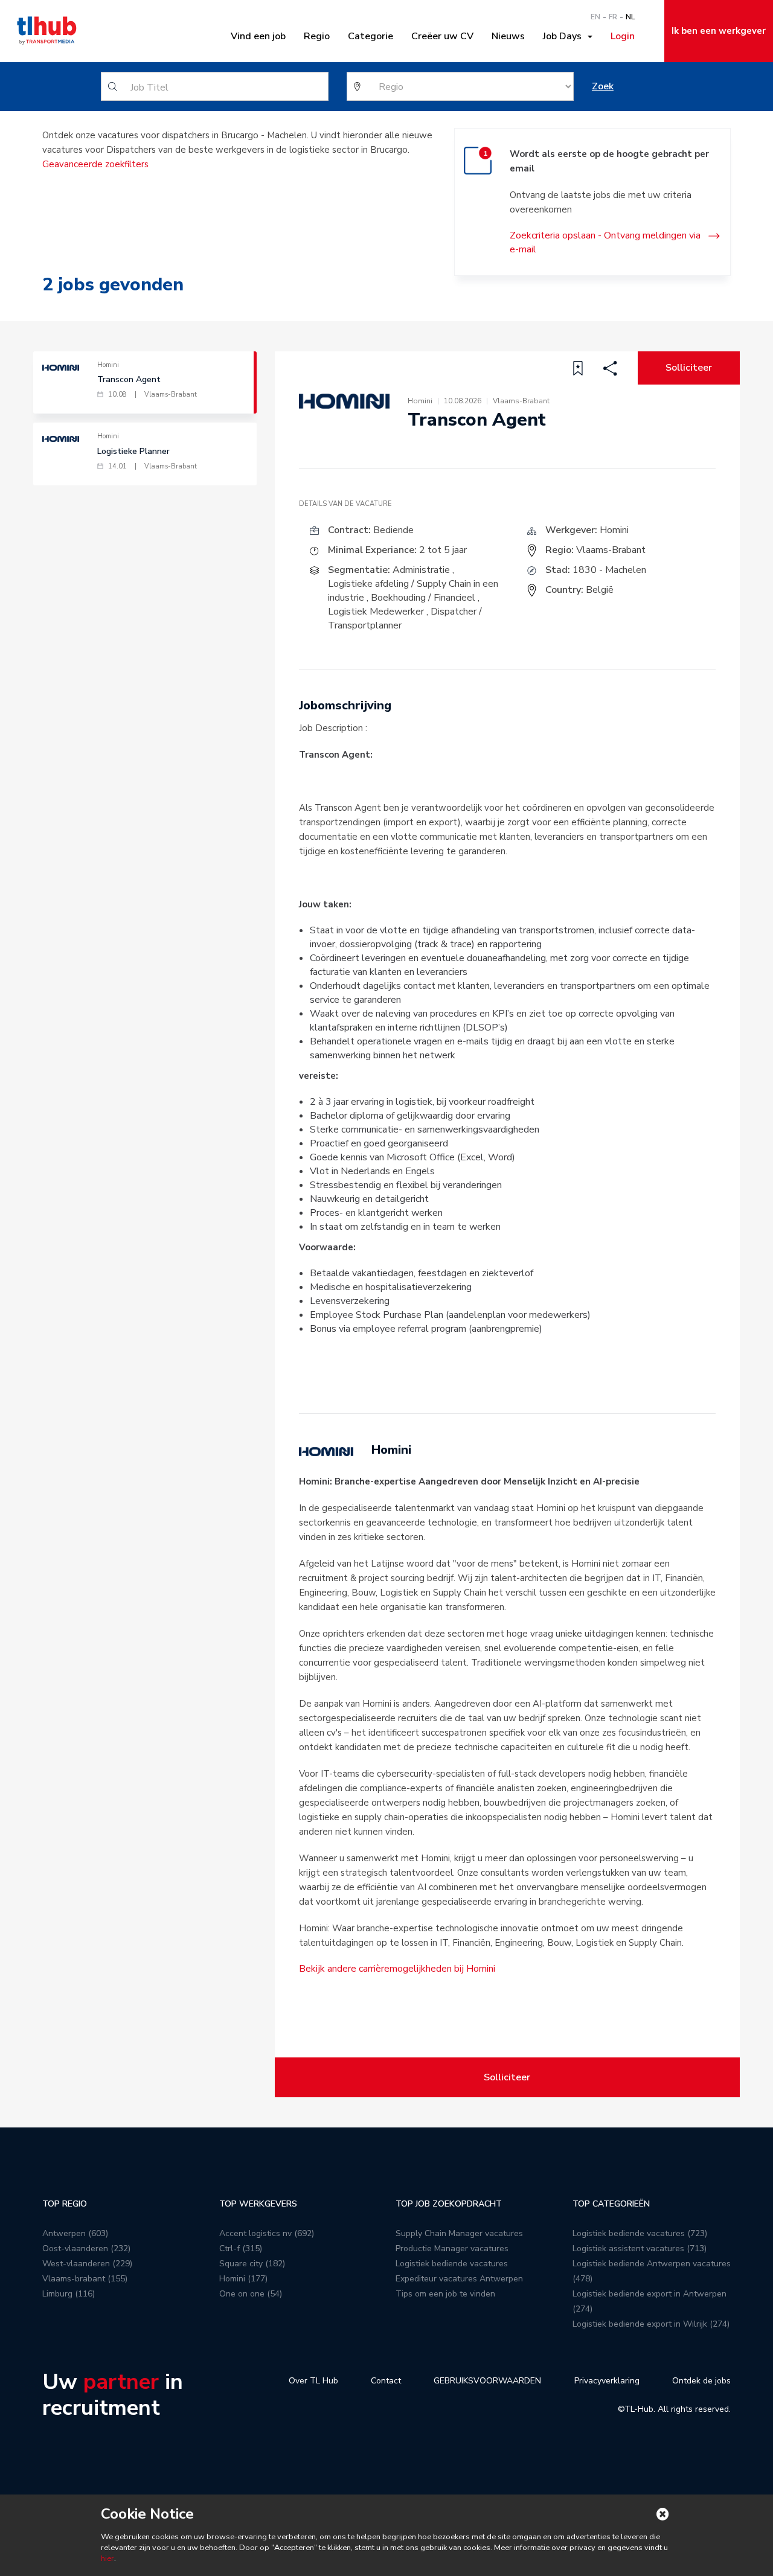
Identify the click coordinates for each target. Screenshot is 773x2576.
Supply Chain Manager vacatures (459, 2233)
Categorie (370, 36)
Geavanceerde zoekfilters (95, 164)
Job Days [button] (565, 36)
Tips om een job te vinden (445, 2294)
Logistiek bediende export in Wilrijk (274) (651, 2324)
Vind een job (258, 36)
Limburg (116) (69, 2294)
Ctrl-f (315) (241, 2248)
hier (107, 2558)
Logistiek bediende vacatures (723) (640, 2233)
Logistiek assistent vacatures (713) (640, 2248)
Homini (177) (243, 2279)
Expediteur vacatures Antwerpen (459, 2279)
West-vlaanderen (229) (87, 2264)
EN (595, 17)
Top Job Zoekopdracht (449, 2204)
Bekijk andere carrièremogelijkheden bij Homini (397, 1969)
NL (630, 17)
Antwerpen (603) (75, 2233)
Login (623, 36)
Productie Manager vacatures (452, 2248)
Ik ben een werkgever (719, 31)
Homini (614, 530)
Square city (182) (252, 2264)
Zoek (603, 86)
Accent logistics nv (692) (267, 2233)
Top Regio (65, 2204)
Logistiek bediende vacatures (452, 2264)
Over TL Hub (313, 2381)
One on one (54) (251, 2294)
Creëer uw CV (442, 36)
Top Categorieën (611, 2204)
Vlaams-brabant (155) (85, 2279)
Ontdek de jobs (701, 2381)
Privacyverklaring (607, 2381)
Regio (317, 36)
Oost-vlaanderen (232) (86, 2248)
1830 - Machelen (609, 570)
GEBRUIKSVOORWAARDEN (487, 2381)
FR (613, 17)
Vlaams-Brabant (611, 550)
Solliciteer (689, 368)
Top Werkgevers (258, 2204)
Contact (386, 2381)
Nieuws (508, 36)
